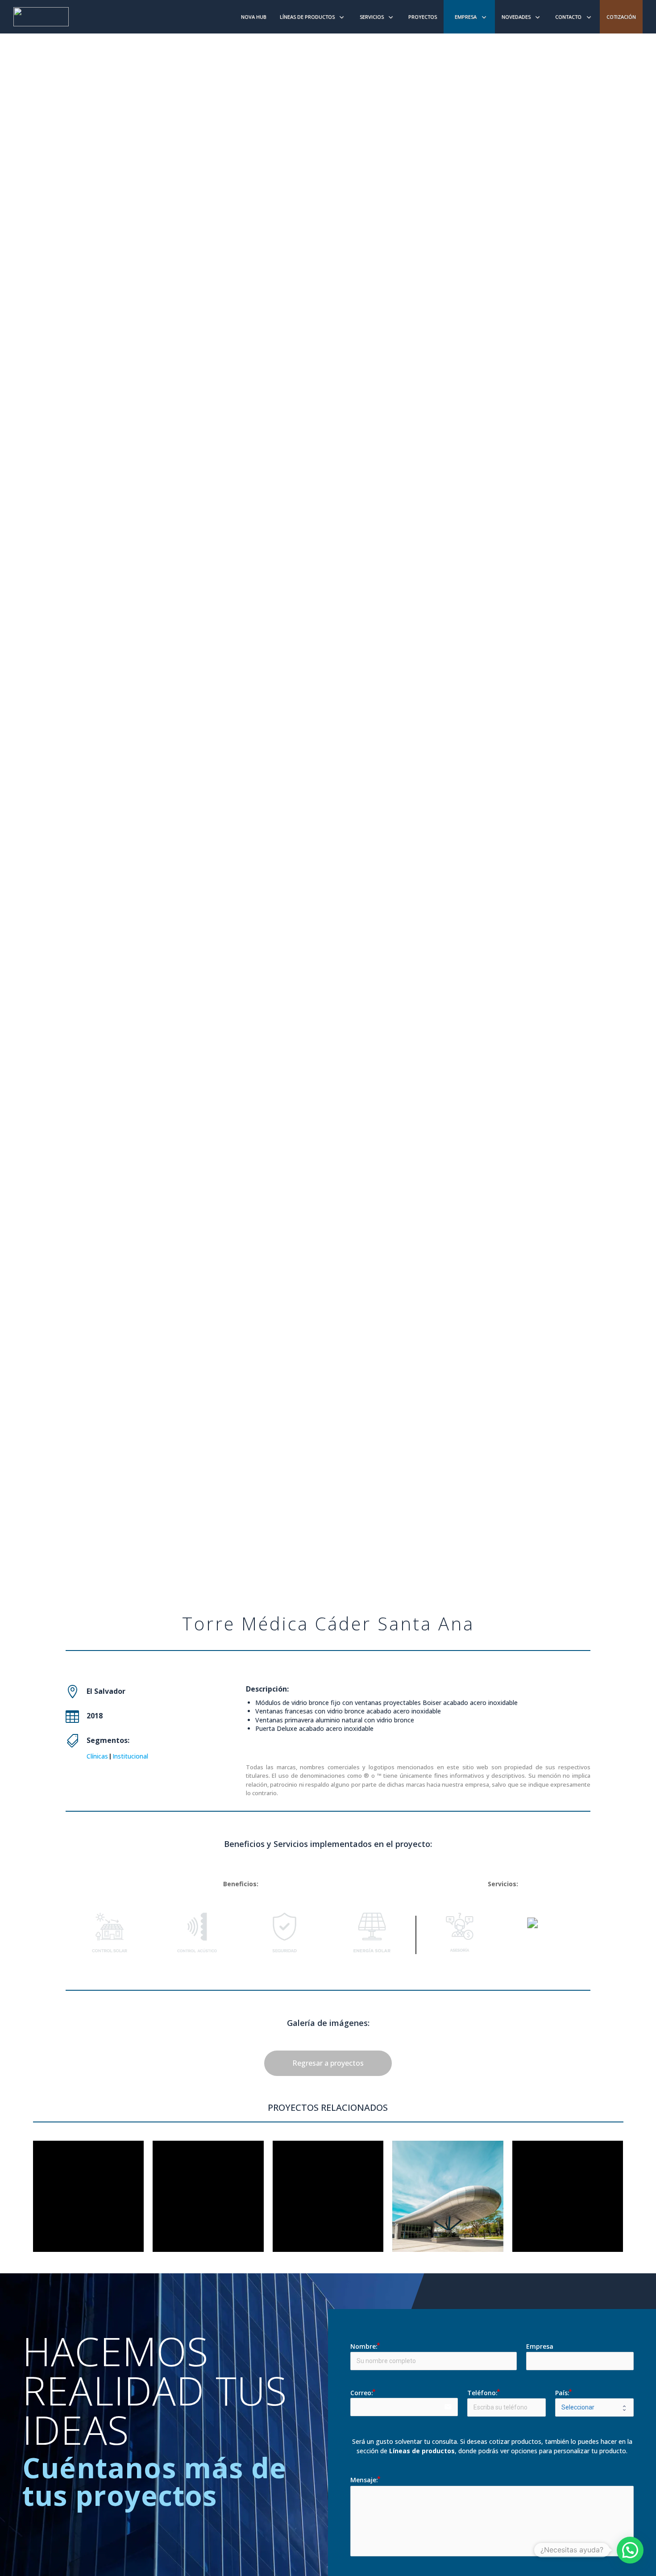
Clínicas (97, 1756)
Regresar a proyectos (328, 2063)
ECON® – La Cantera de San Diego (208, 2207)
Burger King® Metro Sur (328, 2207)
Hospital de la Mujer (88, 2207)
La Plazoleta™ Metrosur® (567, 2207)
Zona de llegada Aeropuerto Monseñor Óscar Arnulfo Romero (448, 2207)
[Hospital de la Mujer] (89, 2196)
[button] (630, 2550)
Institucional (130, 1756)
